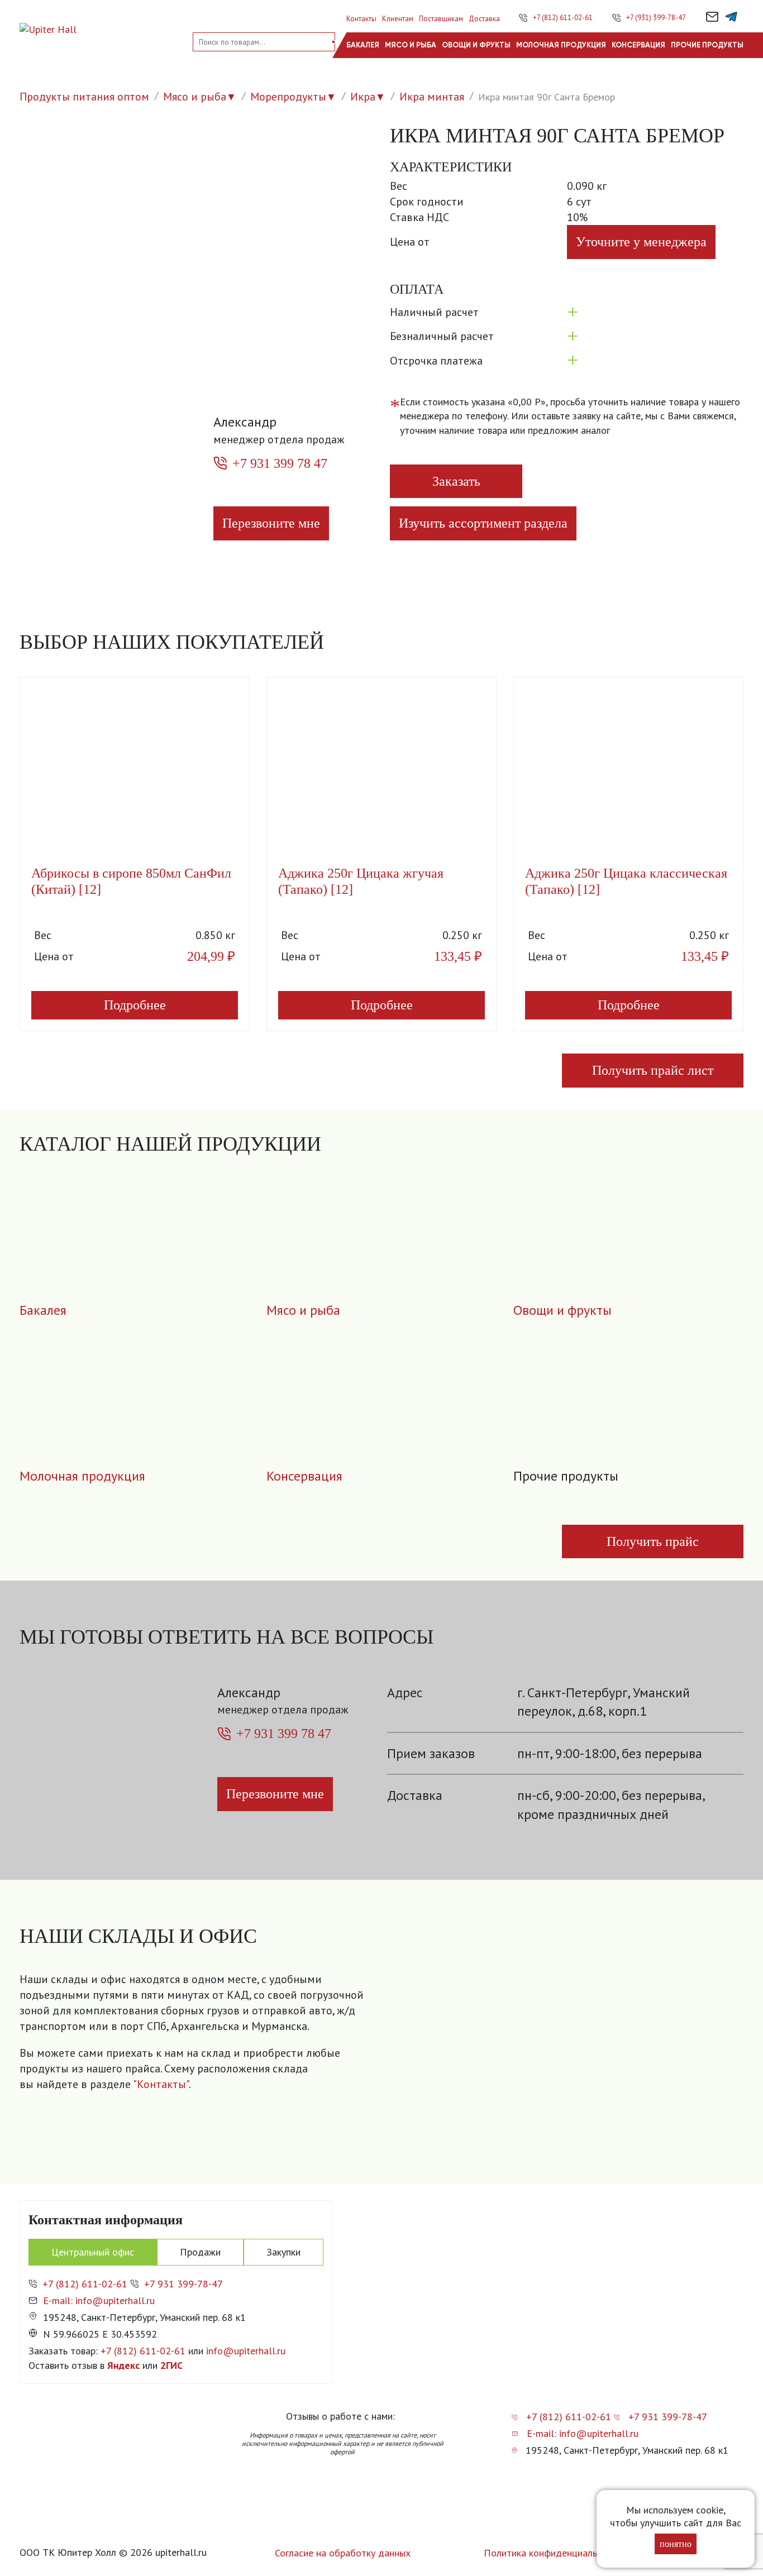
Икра (363, 97)
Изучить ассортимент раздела (483, 523)
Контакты (361, 19)
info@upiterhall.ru (246, 2351)
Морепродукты (288, 97)
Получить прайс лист (653, 1070)
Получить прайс (653, 1541)
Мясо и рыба (411, 45)
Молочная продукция (561, 45)
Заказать (456, 481)
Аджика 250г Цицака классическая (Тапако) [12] (626, 881)
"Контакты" (161, 2084)
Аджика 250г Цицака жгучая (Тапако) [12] (361, 881)
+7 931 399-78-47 (183, 2284)
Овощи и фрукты (476, 45)
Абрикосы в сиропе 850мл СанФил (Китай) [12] (131, 881)
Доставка (484, 19)
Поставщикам (441, 19)
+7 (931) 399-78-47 (656, 18)
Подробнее (135, 1005)
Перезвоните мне (271, 523)
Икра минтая (432, 97)
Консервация (638, 45)
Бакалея (363, 45)
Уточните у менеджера (641, 242)
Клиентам (398, 19)
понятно (676, 2544)
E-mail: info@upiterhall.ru (99, 2300)
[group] (562, 2055)
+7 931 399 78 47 (280, 463)
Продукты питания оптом (84, 97)
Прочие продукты (707, 45)
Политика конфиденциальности (553, 2553)
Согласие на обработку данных (343, 2553)
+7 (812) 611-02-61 (563, 18)
